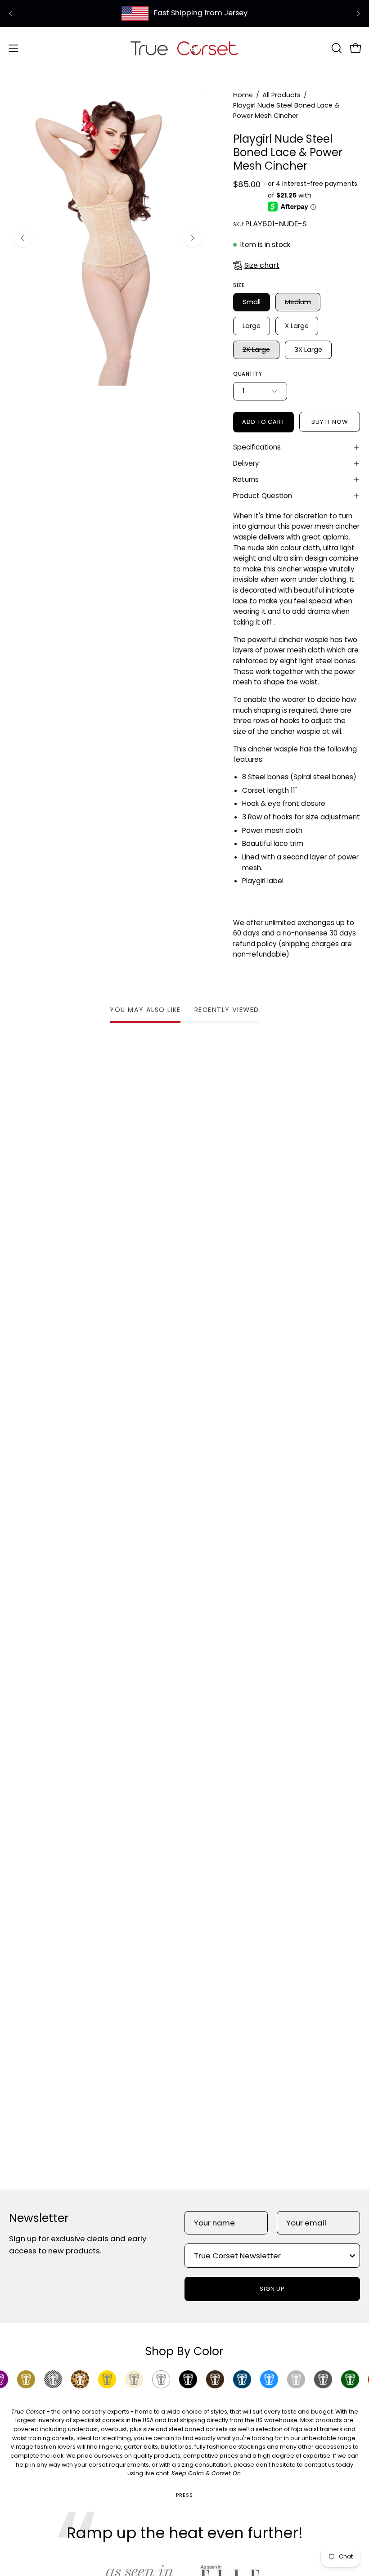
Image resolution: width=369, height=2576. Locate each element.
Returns (246, 479)
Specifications (257, 447)
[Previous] (11, 13)
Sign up (272, 2289)
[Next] (358, 13)
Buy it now (330, 422)
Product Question (263, 496)
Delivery (246, 463)
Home (243, 95)
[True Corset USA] (184, 48)
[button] (336, 48)
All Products (281, 95)
